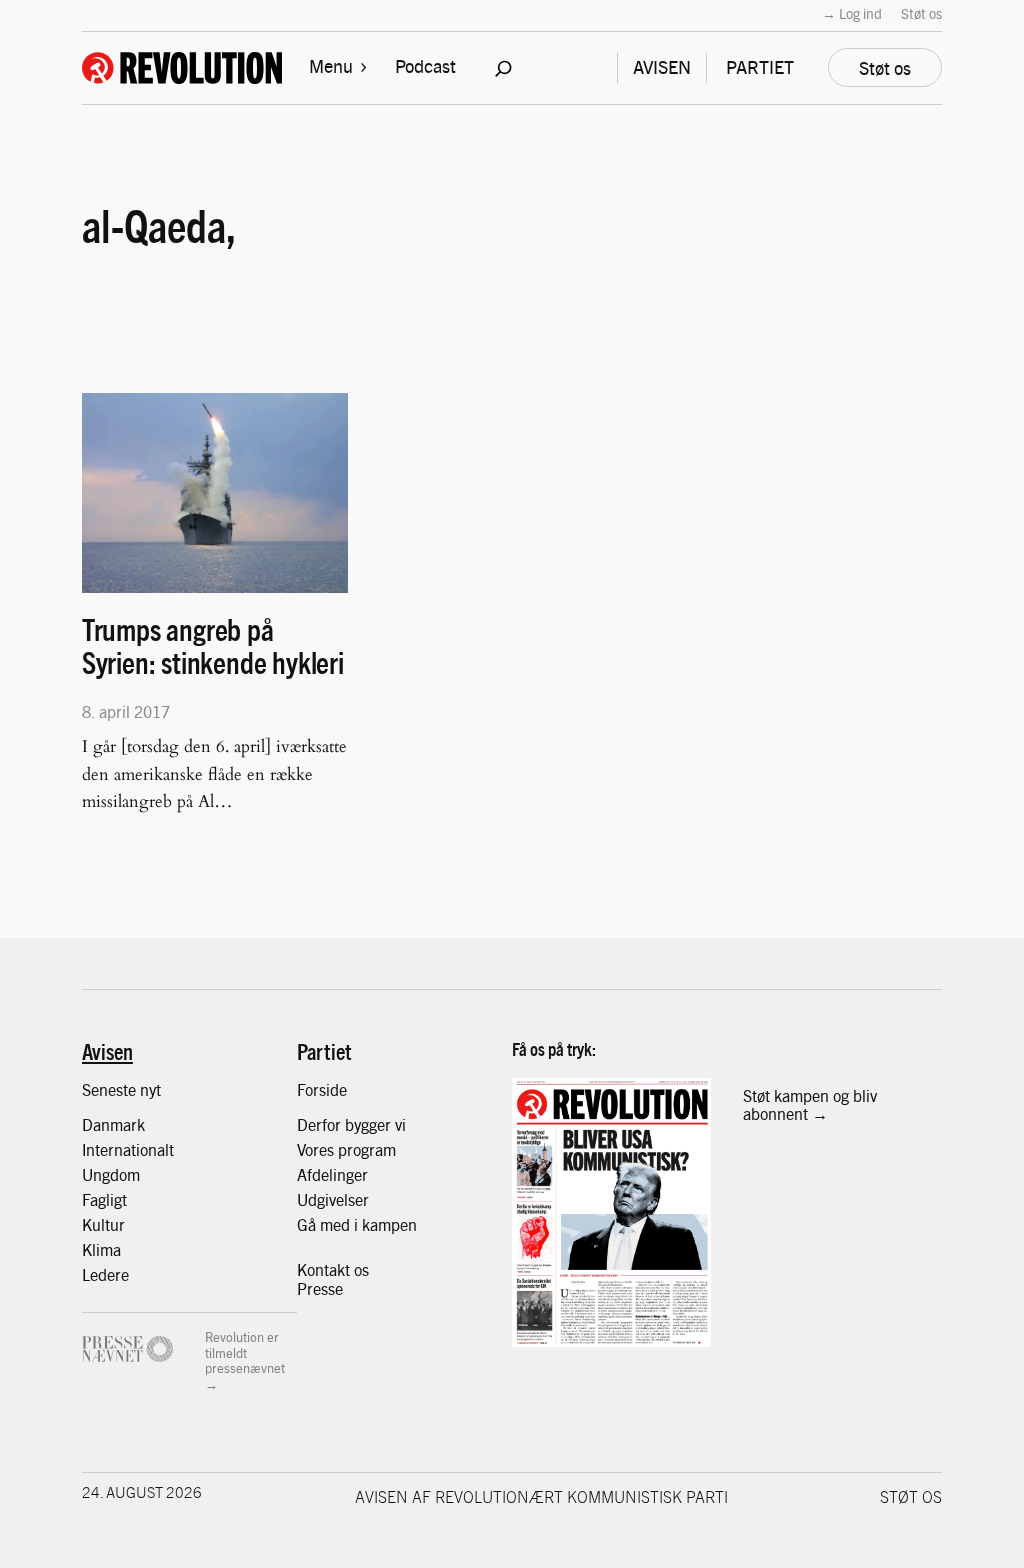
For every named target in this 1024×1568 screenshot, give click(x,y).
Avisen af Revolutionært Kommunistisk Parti (541, 1496)
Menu (331, 65)
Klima (101, 1249)
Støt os (921, 13)
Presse (320, 1288)
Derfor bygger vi (351, 1124)
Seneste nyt (121, 1089)
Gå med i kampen (357, 1224)
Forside (322, 1089)
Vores (317, 1149)
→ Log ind (852, 13)
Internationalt (128, 1149)
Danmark (113, 1124)
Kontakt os (333, 1269)
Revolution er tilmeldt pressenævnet (245, 1352)
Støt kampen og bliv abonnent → (810, 1104)
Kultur (103, 1224)
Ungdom (111, 1174)
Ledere (105, 1274)
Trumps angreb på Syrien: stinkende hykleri (213, 646)
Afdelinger (332, 1174)
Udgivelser (333, 1199)
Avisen (107, 1051)
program (367, 1149)
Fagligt (104, 1199)
